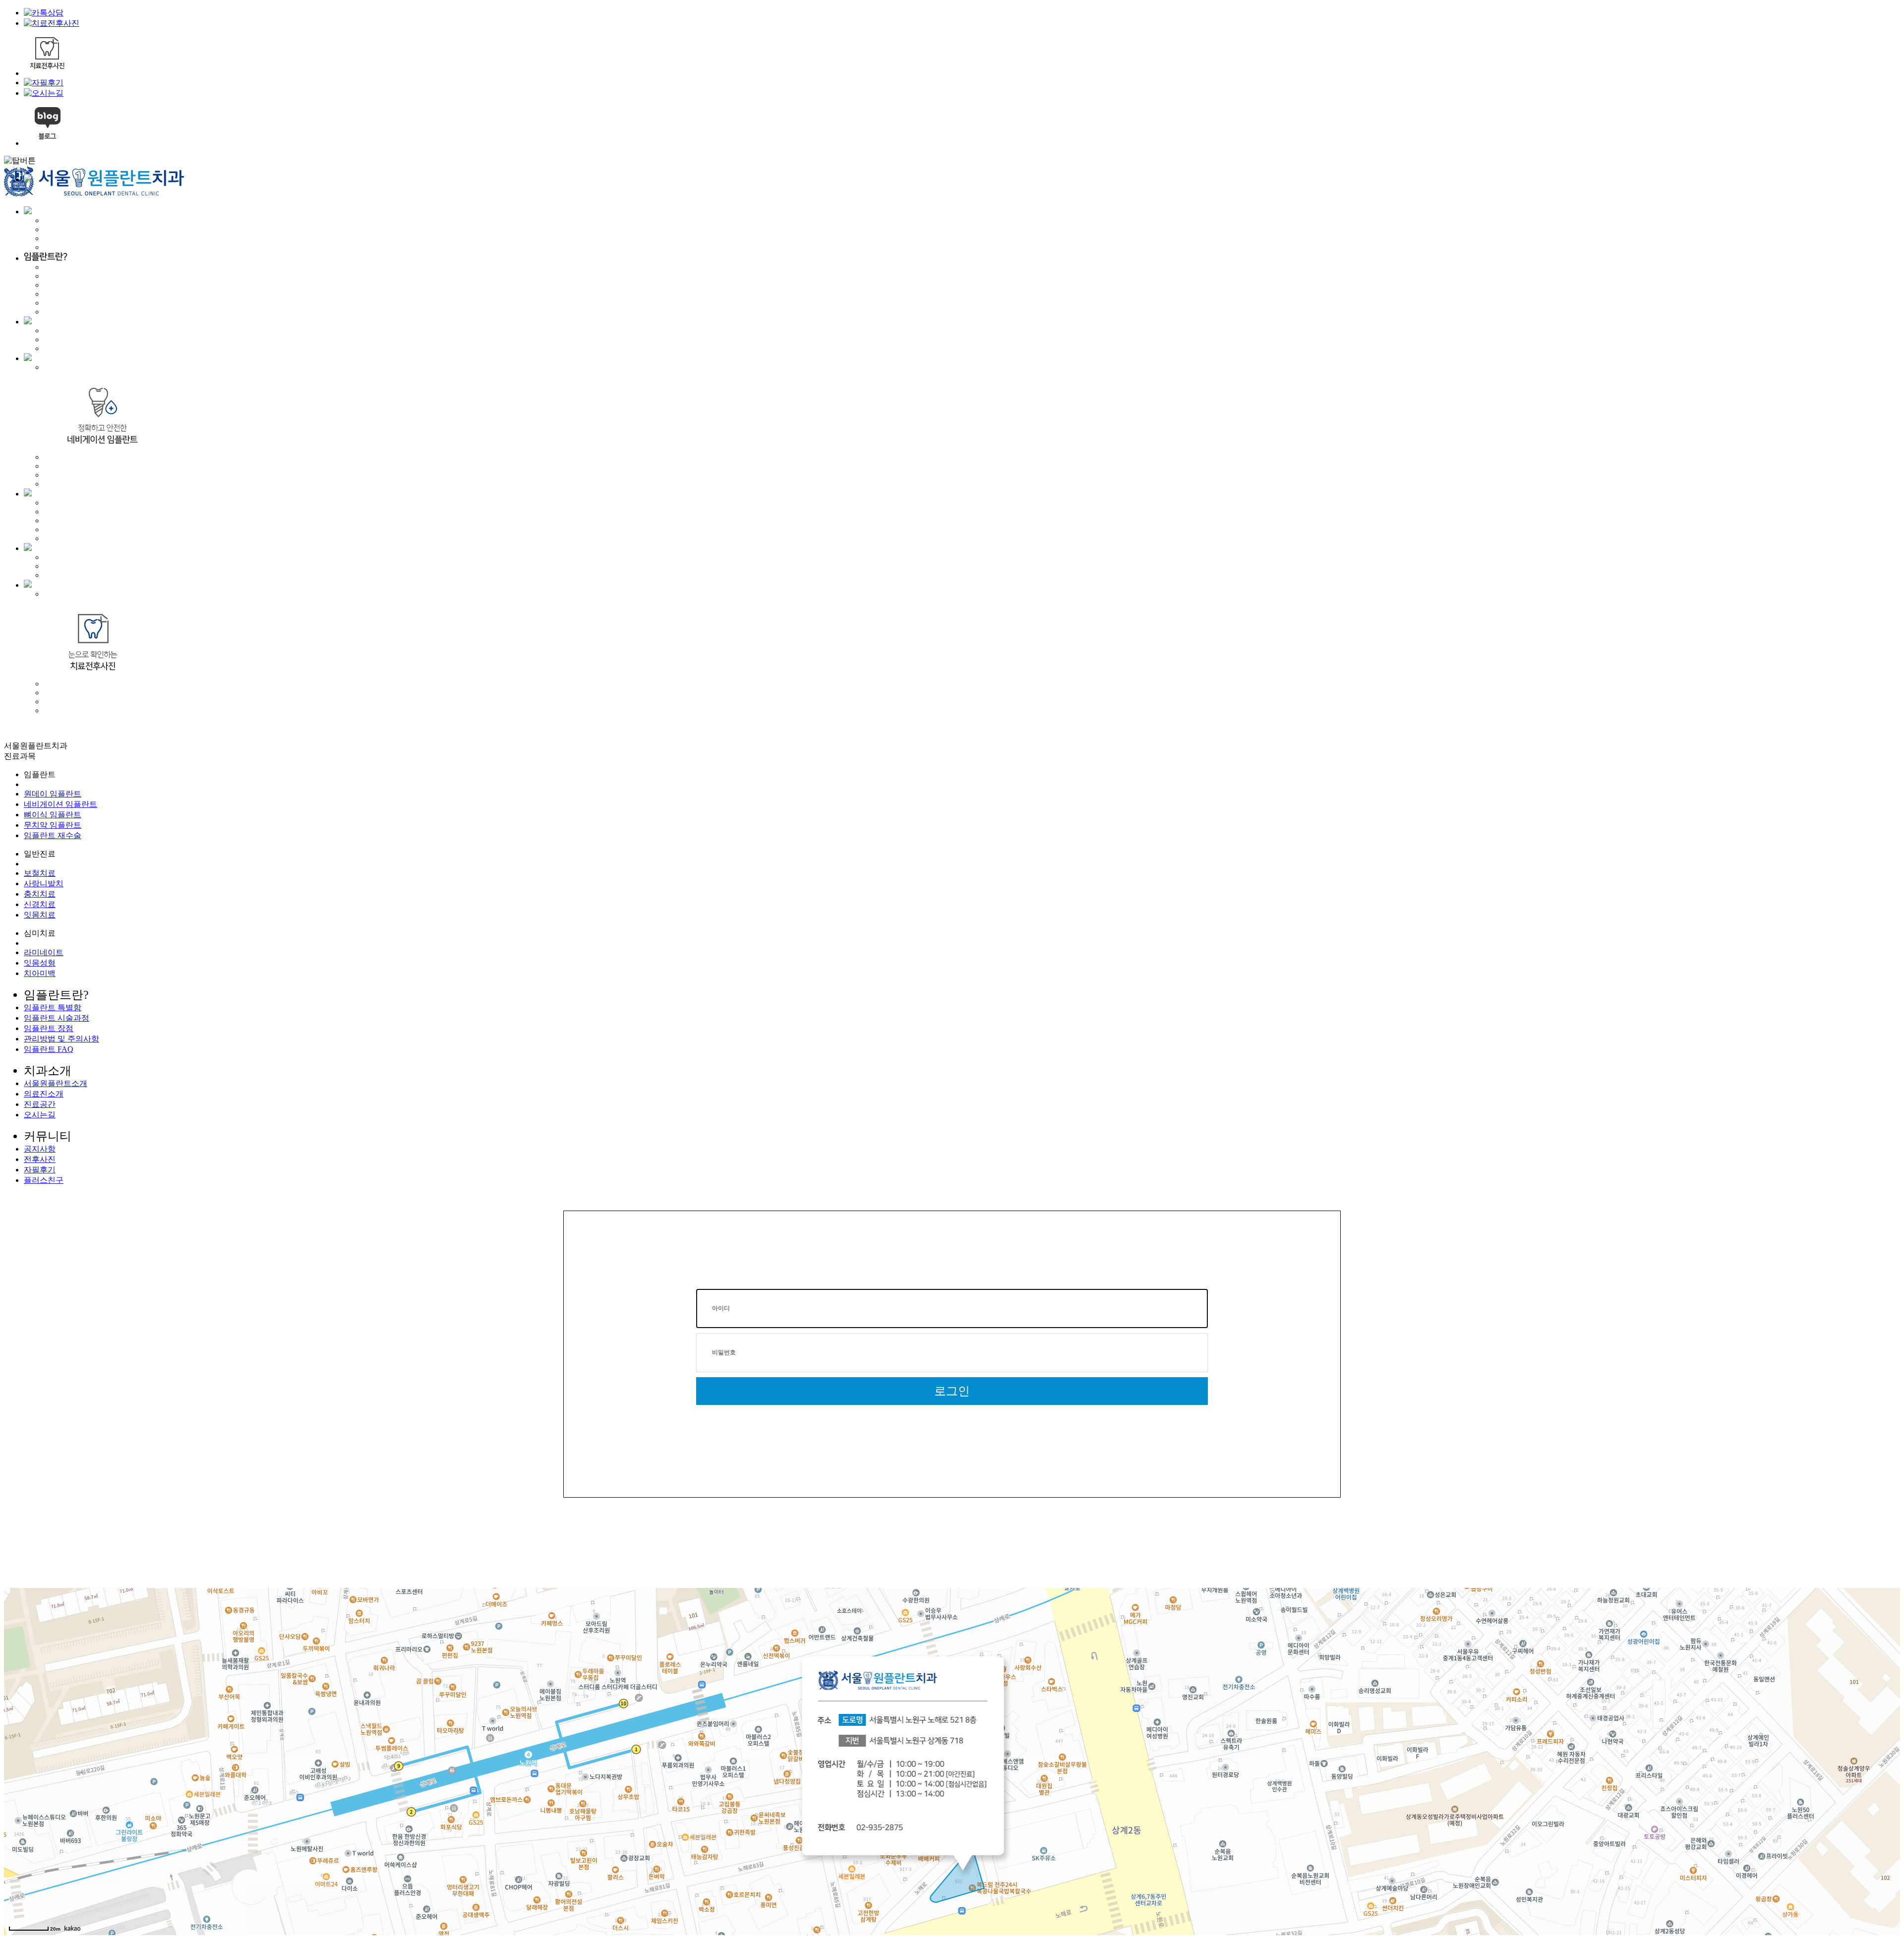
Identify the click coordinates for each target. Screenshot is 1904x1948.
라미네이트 (44, 952)
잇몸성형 (40, 963)
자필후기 (40, 1170)
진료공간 (40, 1104)
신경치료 (40, 904)
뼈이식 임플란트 (53, 815)
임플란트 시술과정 (57, 1018)
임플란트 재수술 (53, 835)
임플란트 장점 (49, 1028)
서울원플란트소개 (56, 1083)
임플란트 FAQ (49, 1049)
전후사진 (40, 1159)
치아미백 (40, 973)
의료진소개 (44, 1094)
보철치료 (40, 873)
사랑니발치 (44, 883)
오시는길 (40, 1115)
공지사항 (40, 1149)
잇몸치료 (40, 915)
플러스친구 (44, 1180)
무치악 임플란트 (53, 825)
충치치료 (40, 894)
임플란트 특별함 (53, 1007)
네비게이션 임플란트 (60, 804)
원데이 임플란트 (53, 794)
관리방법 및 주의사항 (61, 1039)
